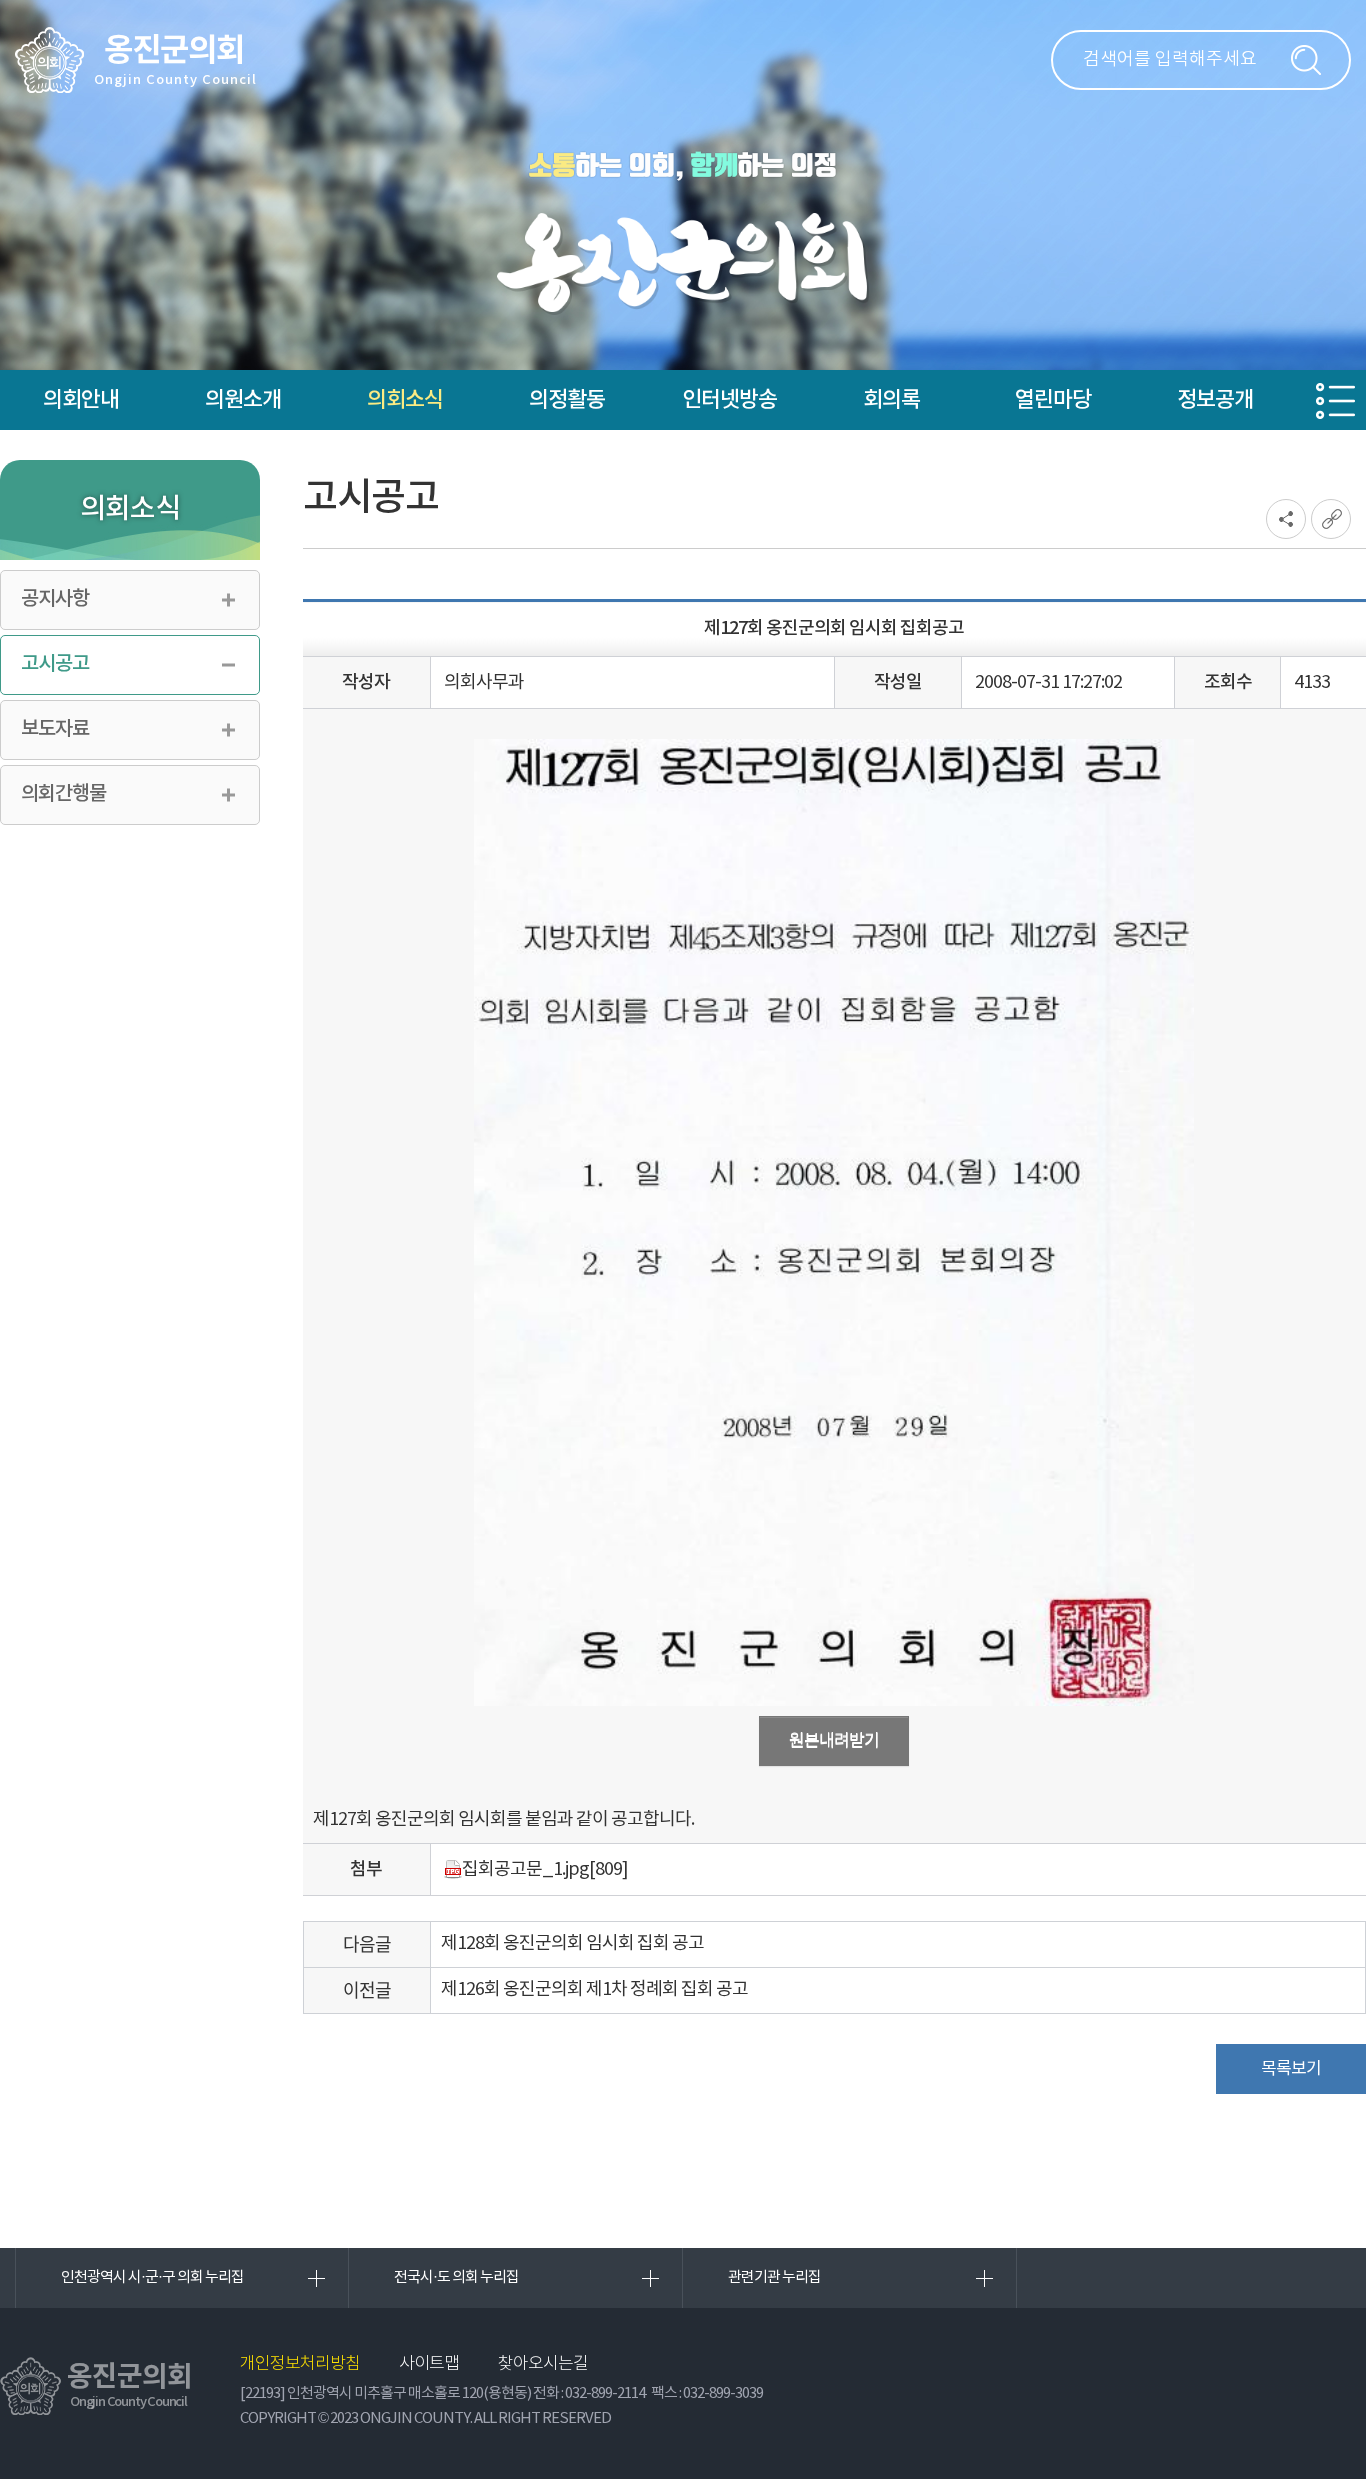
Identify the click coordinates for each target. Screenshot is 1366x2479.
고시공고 (55, 664)
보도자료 (55, 729)
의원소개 (243, 400)
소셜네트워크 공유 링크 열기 (1286, 519)
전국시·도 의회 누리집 (456, 2277)
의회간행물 (63, 794)
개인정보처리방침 (300, 2364)
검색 (1306, 60)
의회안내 (81, 400)
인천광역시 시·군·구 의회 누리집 (152, 2277)
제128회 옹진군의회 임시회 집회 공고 (572, 1943)
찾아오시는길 (543, 2364)
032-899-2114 (605, 2393)
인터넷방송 (729, 400)
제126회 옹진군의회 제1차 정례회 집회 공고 (594, 1989)
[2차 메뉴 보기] (1336, 402)
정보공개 (1215, 400)
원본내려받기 (834, 1741)
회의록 (891, 400)
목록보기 (1291, 2069)
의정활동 (567, 400)
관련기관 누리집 (774, 2277)
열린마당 (1053, 400)
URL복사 (1331, 519)
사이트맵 (429, 2364)
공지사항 (55, 599)
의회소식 (405, 400)
